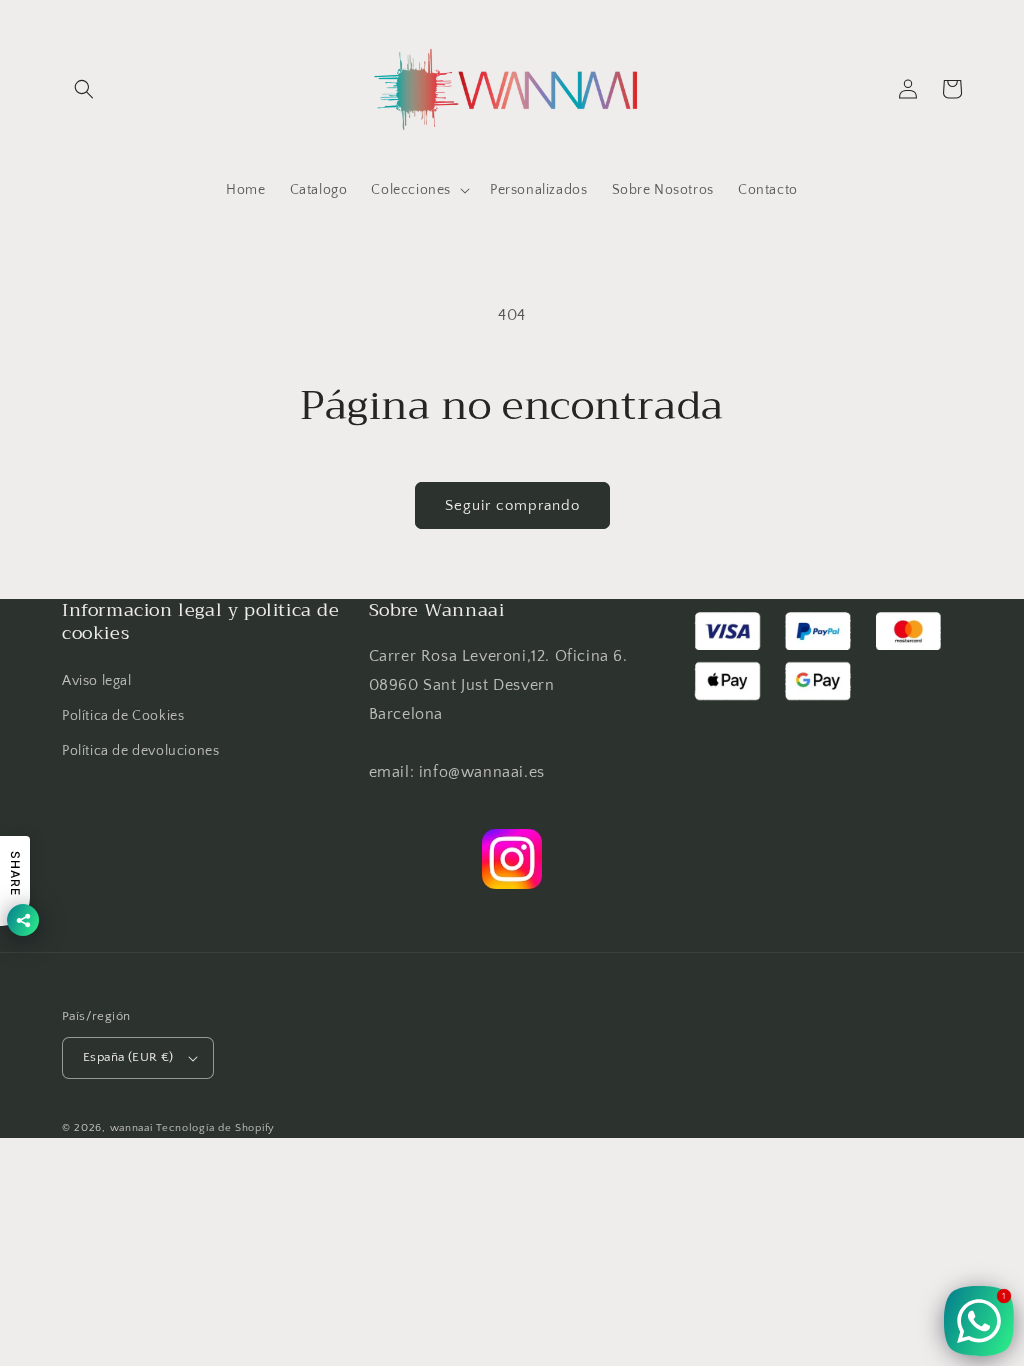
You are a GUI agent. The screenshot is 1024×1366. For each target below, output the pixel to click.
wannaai (131, 1128)
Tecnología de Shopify (215, 1128)
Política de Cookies (123, 716)
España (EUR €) (128, 1057)
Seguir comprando (512, 505)
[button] (84, 89)
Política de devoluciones (140, 751)
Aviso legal (97, 681)
